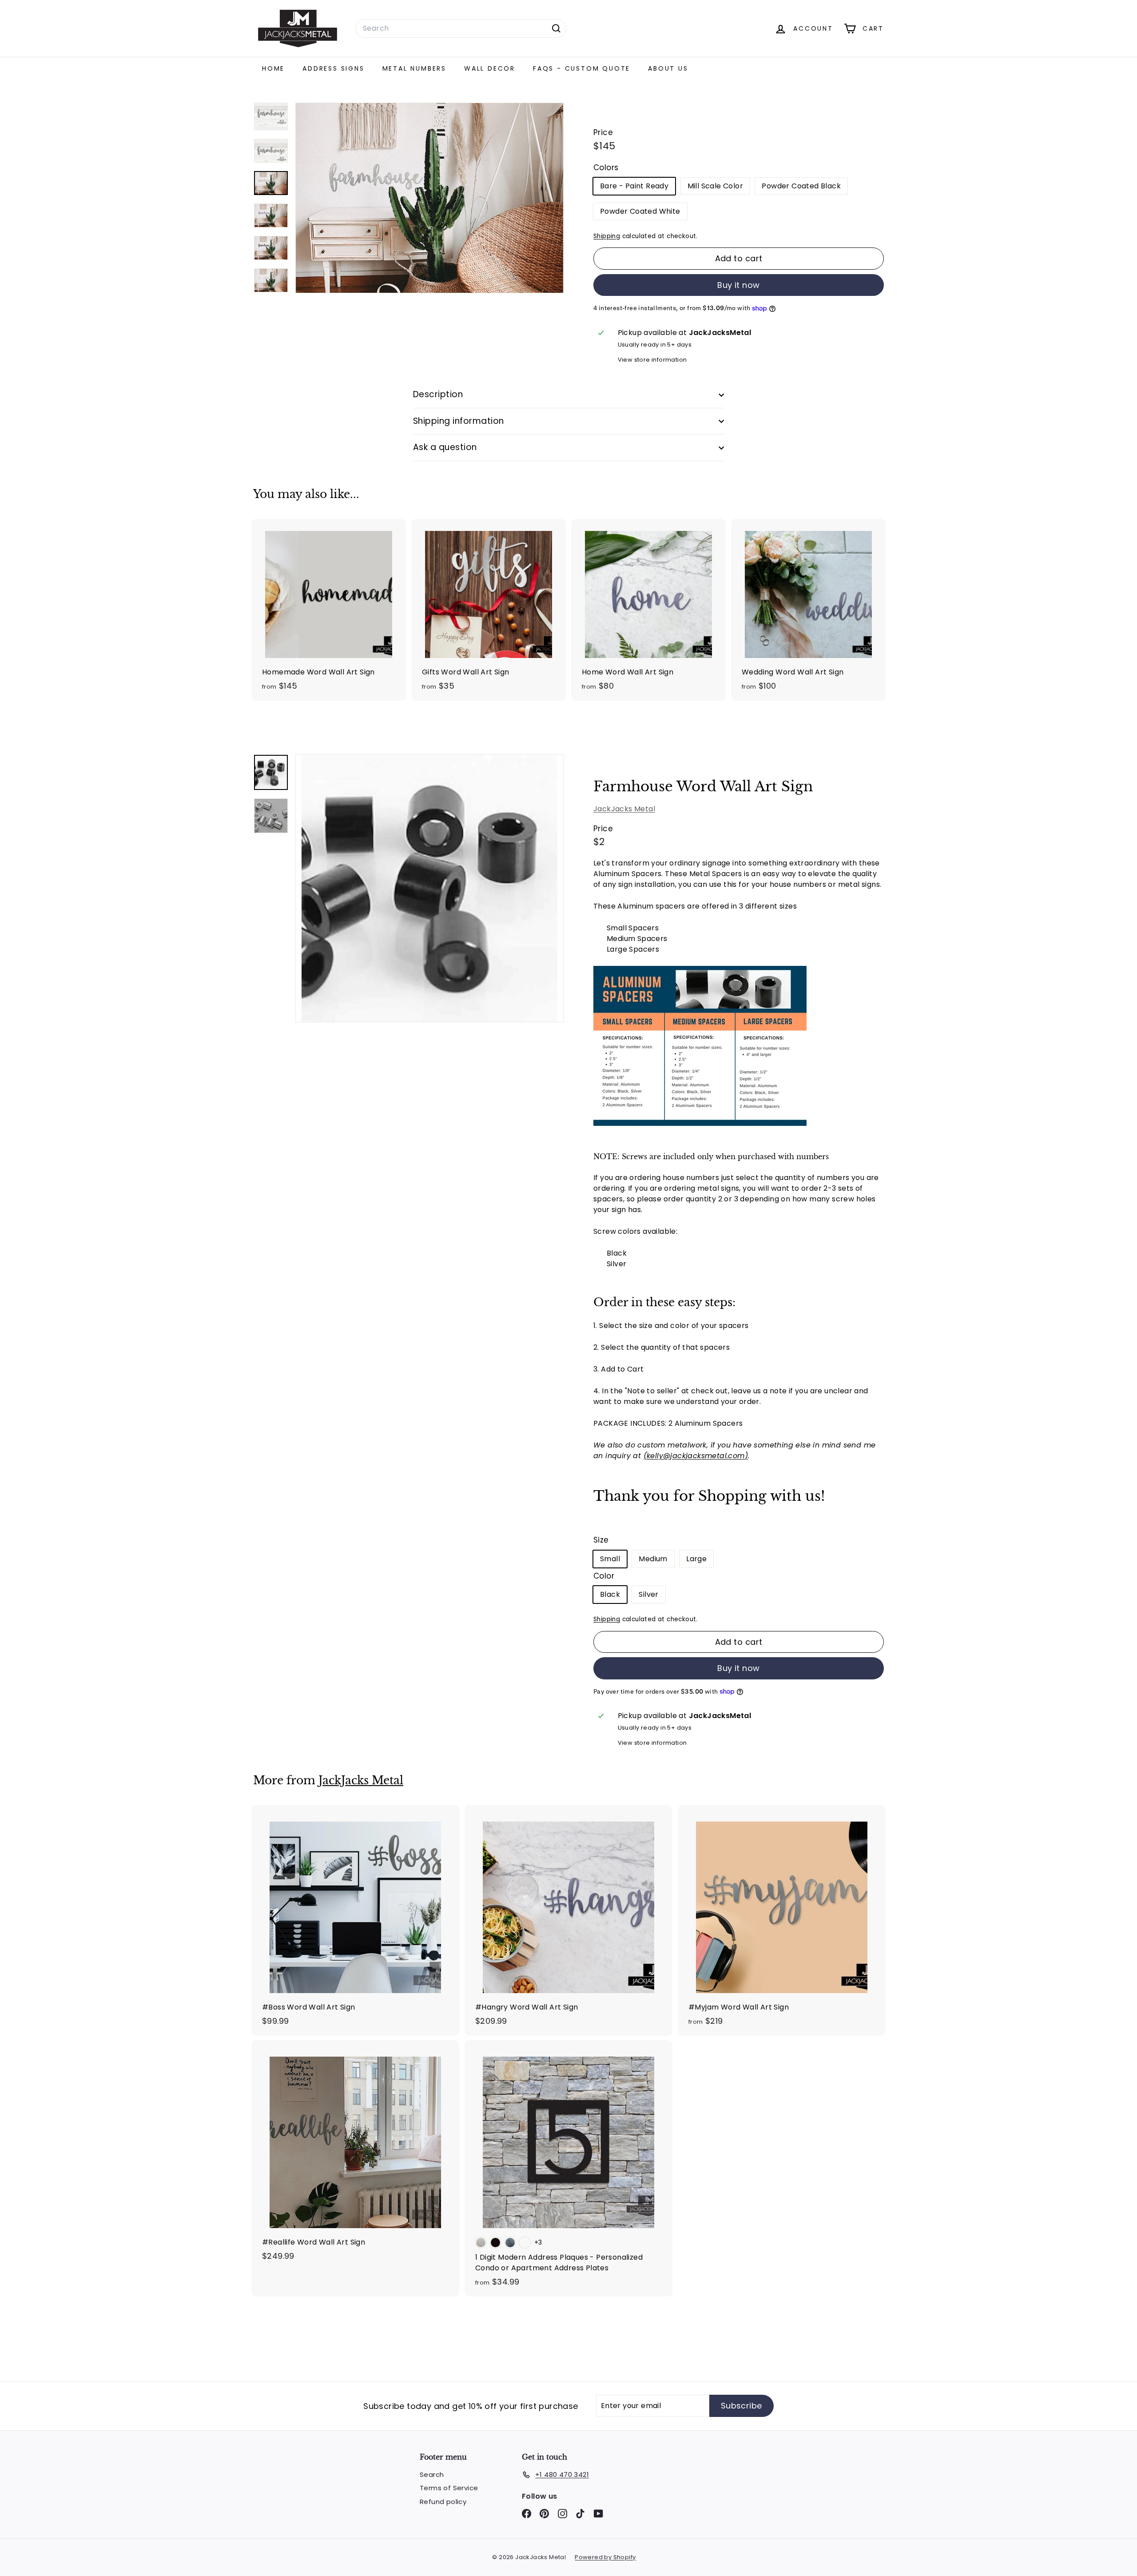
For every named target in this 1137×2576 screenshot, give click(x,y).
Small (610, 1559)
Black (610, 1594)
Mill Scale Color (715, 186)
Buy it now (739, 285)
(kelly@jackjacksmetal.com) (696, 1456)
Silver (648, 1594)
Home (273, 68)
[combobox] (461, 28)
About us (668, 68)
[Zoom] (429, 888)
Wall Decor (490, 68)
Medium (653, 1559)
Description (438, 394)
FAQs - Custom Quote (582, 68)
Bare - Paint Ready (634, 186)
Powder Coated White (640, 211)
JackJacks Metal (624, 809)
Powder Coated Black (801, 186)
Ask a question (445, 447)
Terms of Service (449, 2488)
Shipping (607, 236)
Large (696, 1559)
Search (432, 2474)
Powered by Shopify (605, 2557)
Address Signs (333, 68)
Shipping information (459, 421)
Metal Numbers (414, 68)
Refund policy (443, 2502)
